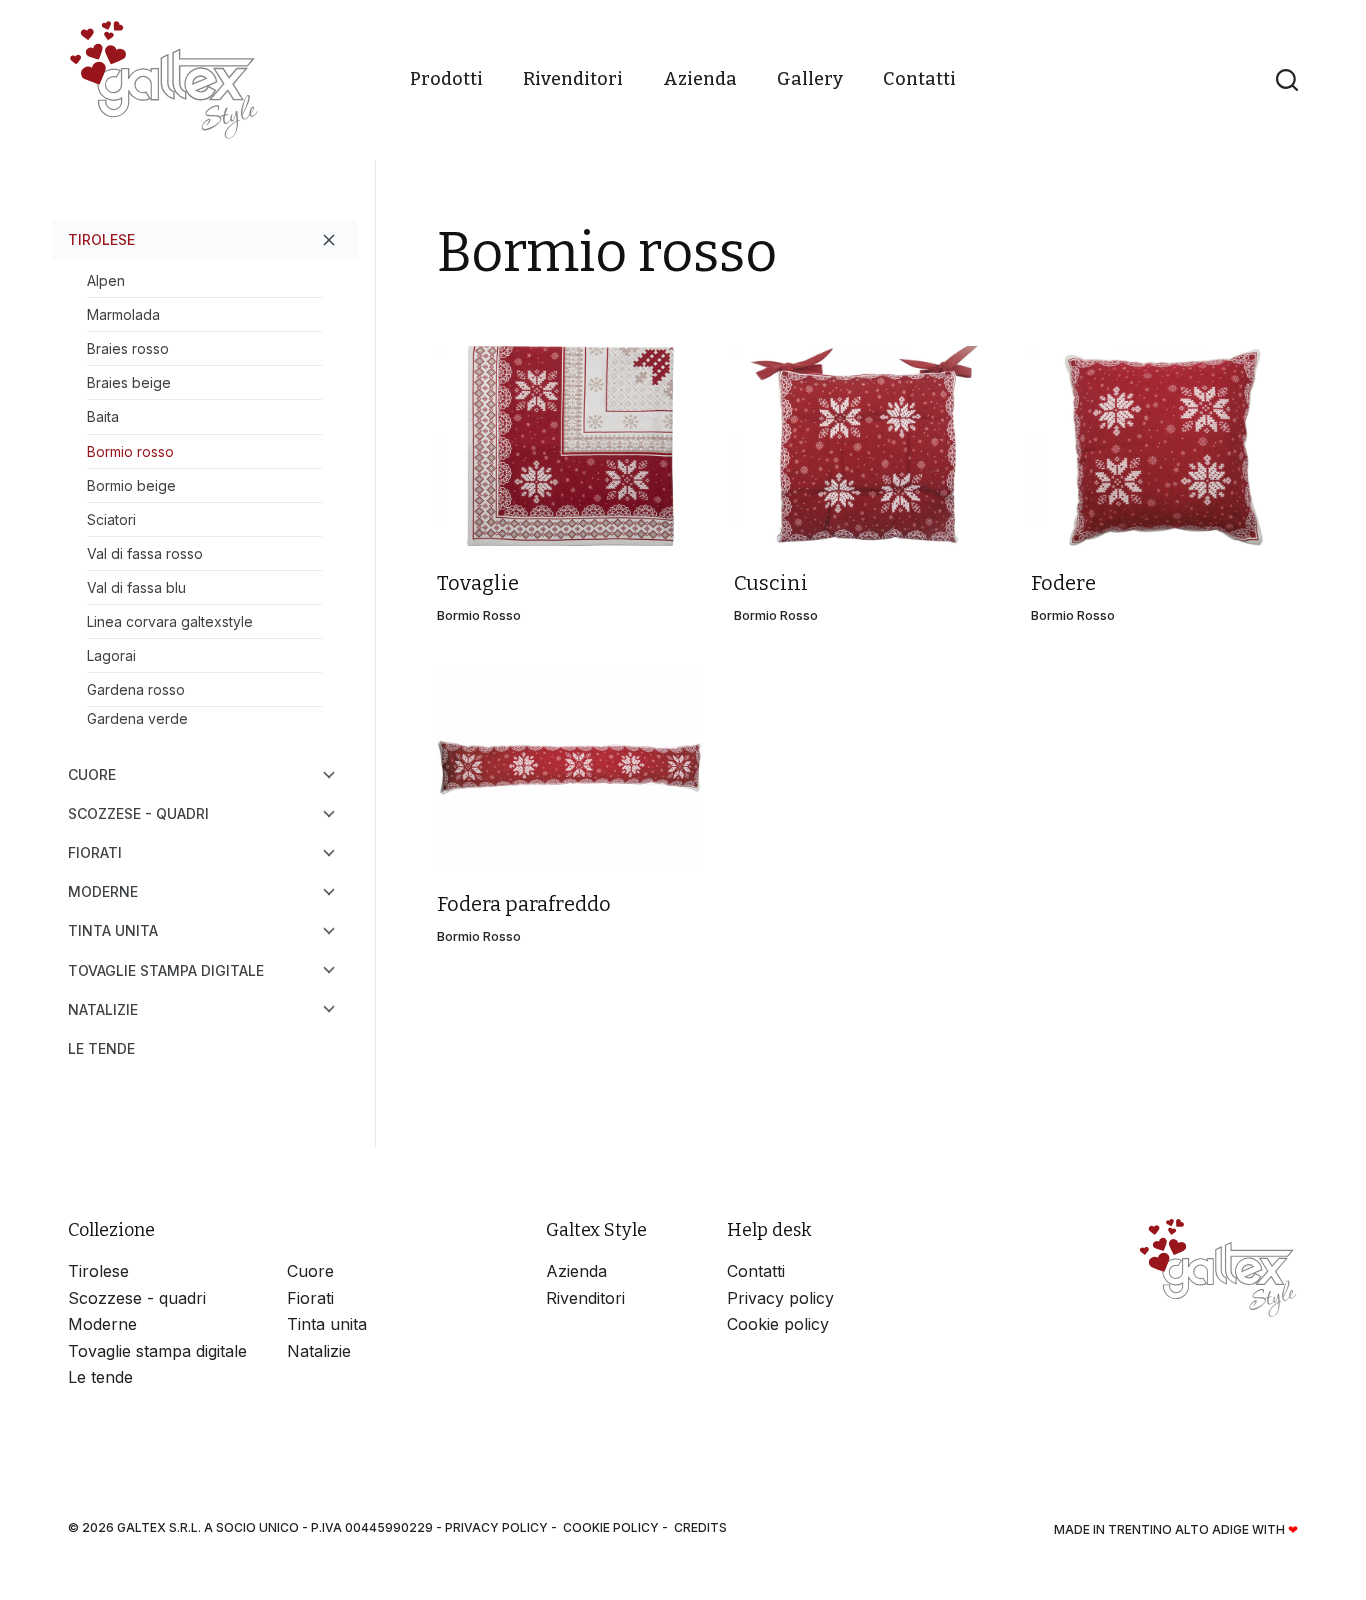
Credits (700, 1527)
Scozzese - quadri (138, 813)
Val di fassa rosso (145, 553)
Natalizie (103, 1009)
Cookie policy (778, 1324)
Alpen (106, 280)
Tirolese (101, 239)
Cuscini (771, 583)
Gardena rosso (136, 689)
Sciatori (111, 519)
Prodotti (446, 79)
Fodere (1063, 583)
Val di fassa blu (136, 587)
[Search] (1287, 80)
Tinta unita (113, 930)
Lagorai (111, 655)
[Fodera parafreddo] (570, 767)
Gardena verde (137, 718)
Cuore (92, 774)
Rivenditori (573, 79)
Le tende (101, 1048)
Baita (103, 416)
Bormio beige (131, 485)
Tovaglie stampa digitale (166, 970)
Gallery (810, 79)
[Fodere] (1164, 446)
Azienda (700, 79)
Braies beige (129, 382)
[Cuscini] (867, 446)
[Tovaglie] (570, 446)
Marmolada (123, 314)
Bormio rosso (479, 615)
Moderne (103, 891)
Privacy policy (780, 1298)
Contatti (919, 79)
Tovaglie (478, 583)
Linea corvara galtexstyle (170, 621)
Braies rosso (128, 348)
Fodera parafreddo (524, 904)
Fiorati (95, 852)
